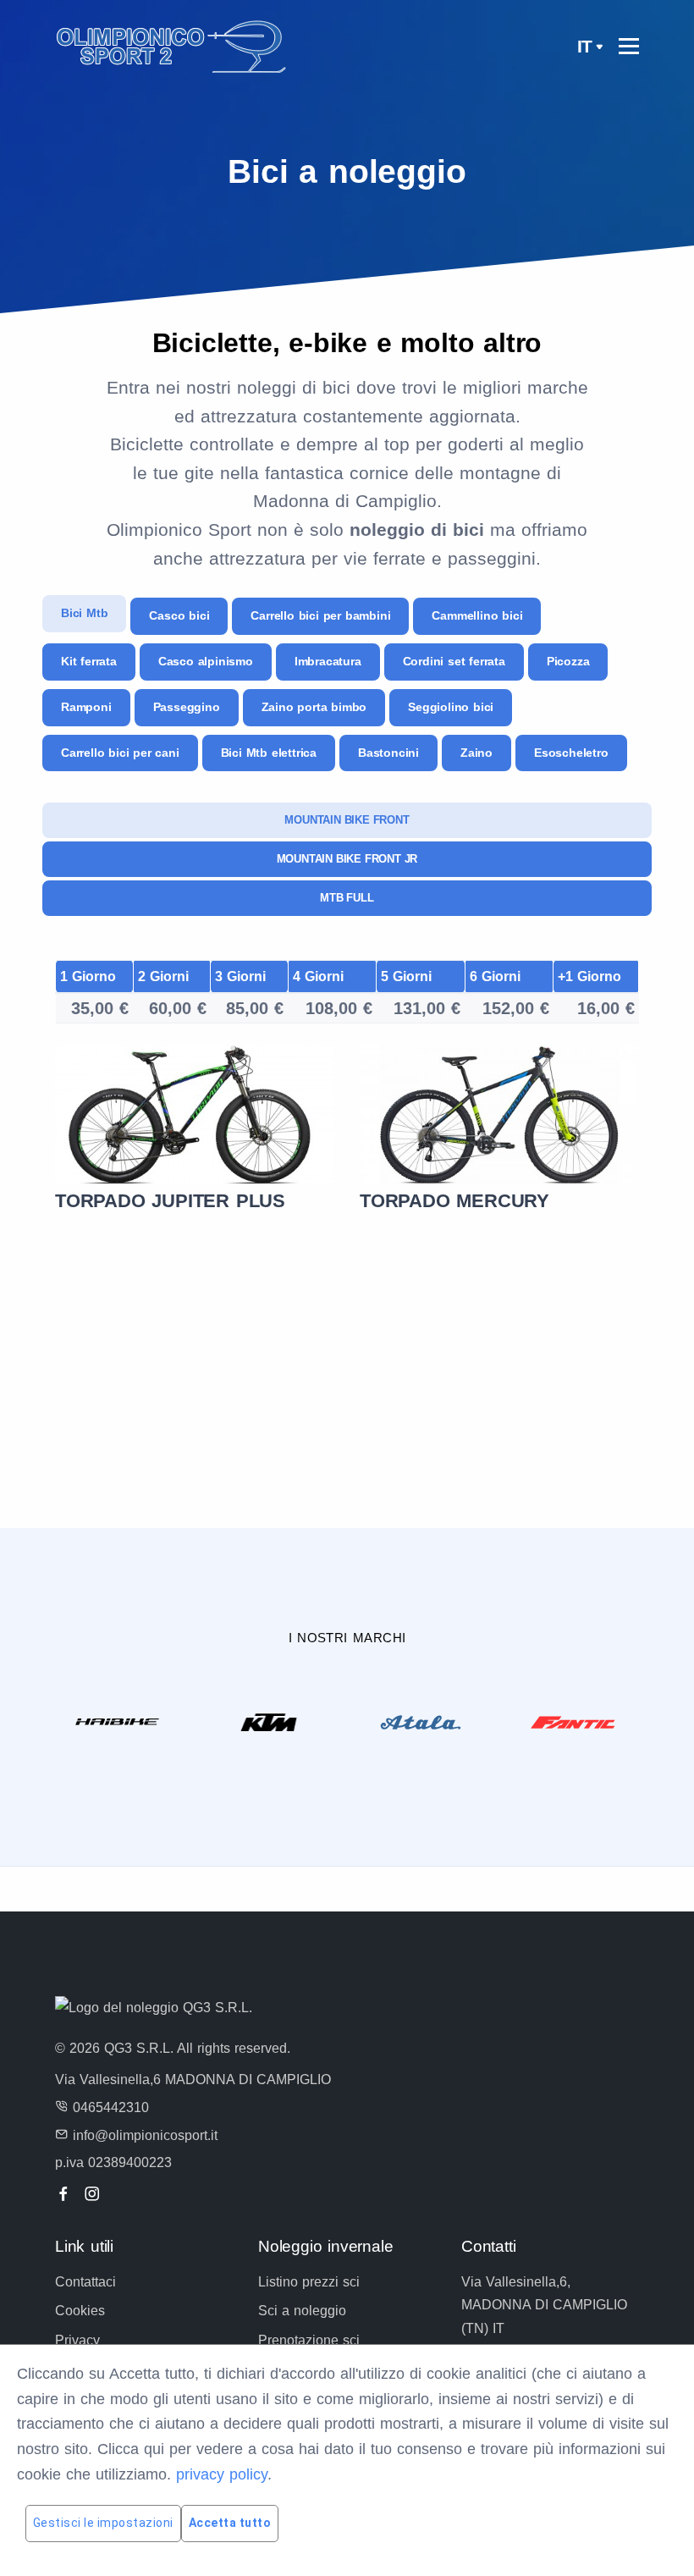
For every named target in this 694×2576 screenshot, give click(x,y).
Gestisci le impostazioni (103, 2523)
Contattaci (85, 2282)
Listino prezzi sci (309, 2282)
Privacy (77, 2340)
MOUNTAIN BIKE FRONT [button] (347, 820)
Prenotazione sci (309, 2340)
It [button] (585, 46)
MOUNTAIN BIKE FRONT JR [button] (347, 859)
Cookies (80, 2311)
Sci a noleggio (302, 2311)
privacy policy (222, 2474)
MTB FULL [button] (347, 898)
